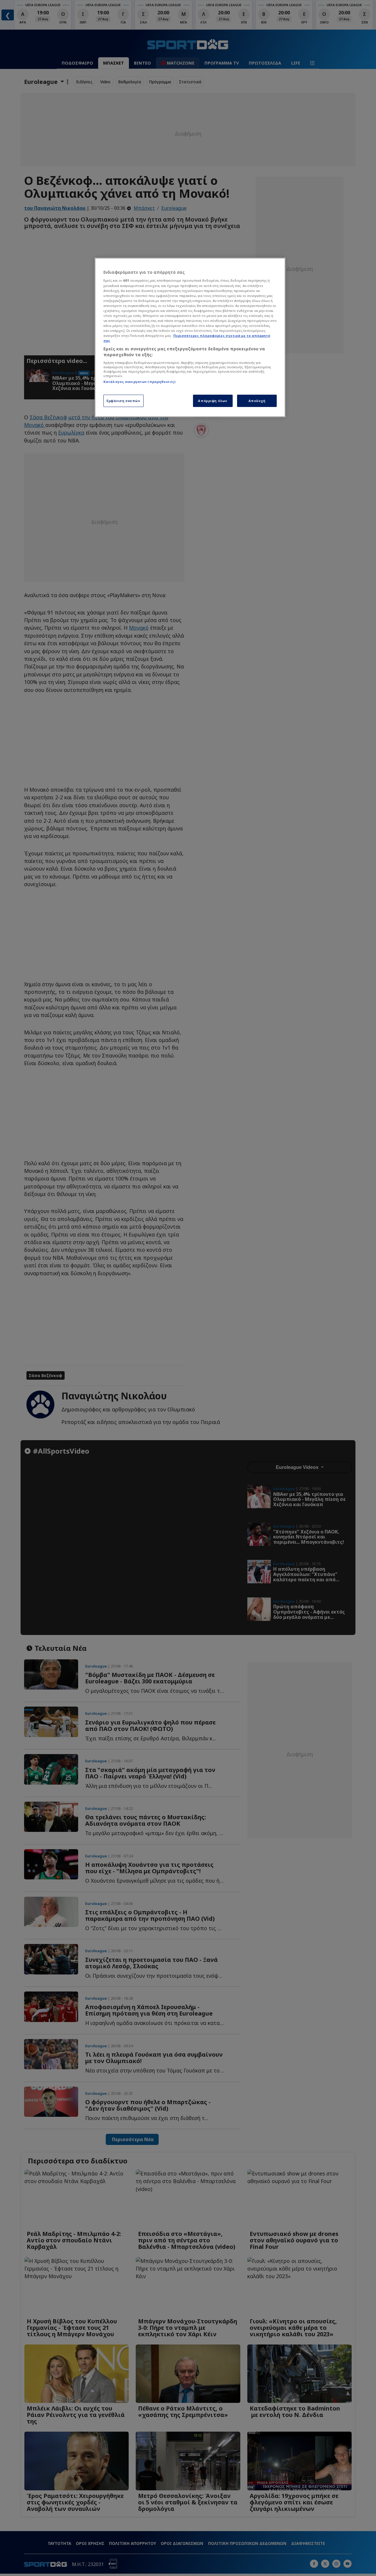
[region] (190, 337)
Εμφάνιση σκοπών (124, 401)
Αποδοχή (257, 401)
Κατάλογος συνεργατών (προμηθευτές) (139, 382)
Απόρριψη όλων (213, 401)
